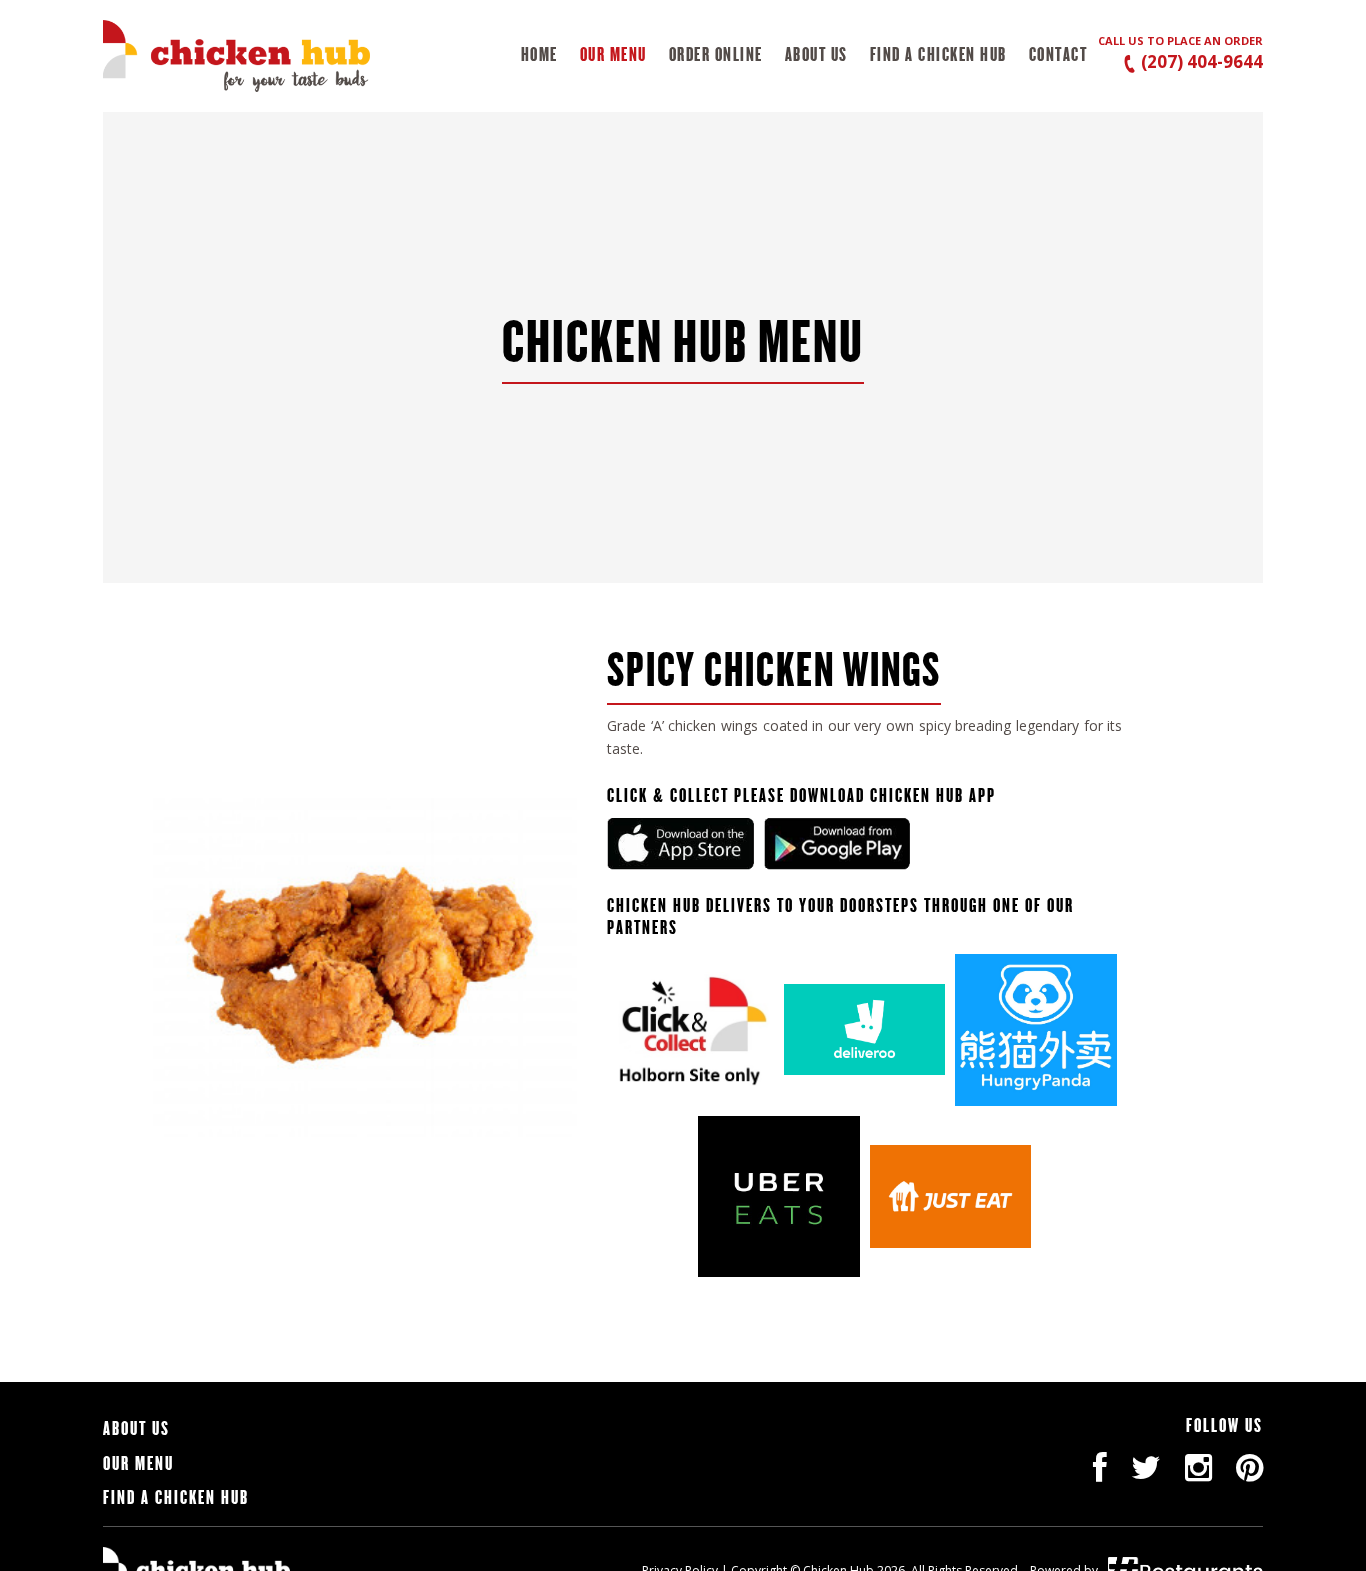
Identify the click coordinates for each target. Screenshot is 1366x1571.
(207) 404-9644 (1200, 61)
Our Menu (613, 55)
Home (539, 55)
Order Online (716, 55)
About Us (816, 55)
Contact (1058, 55)
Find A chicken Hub (938, 55)
